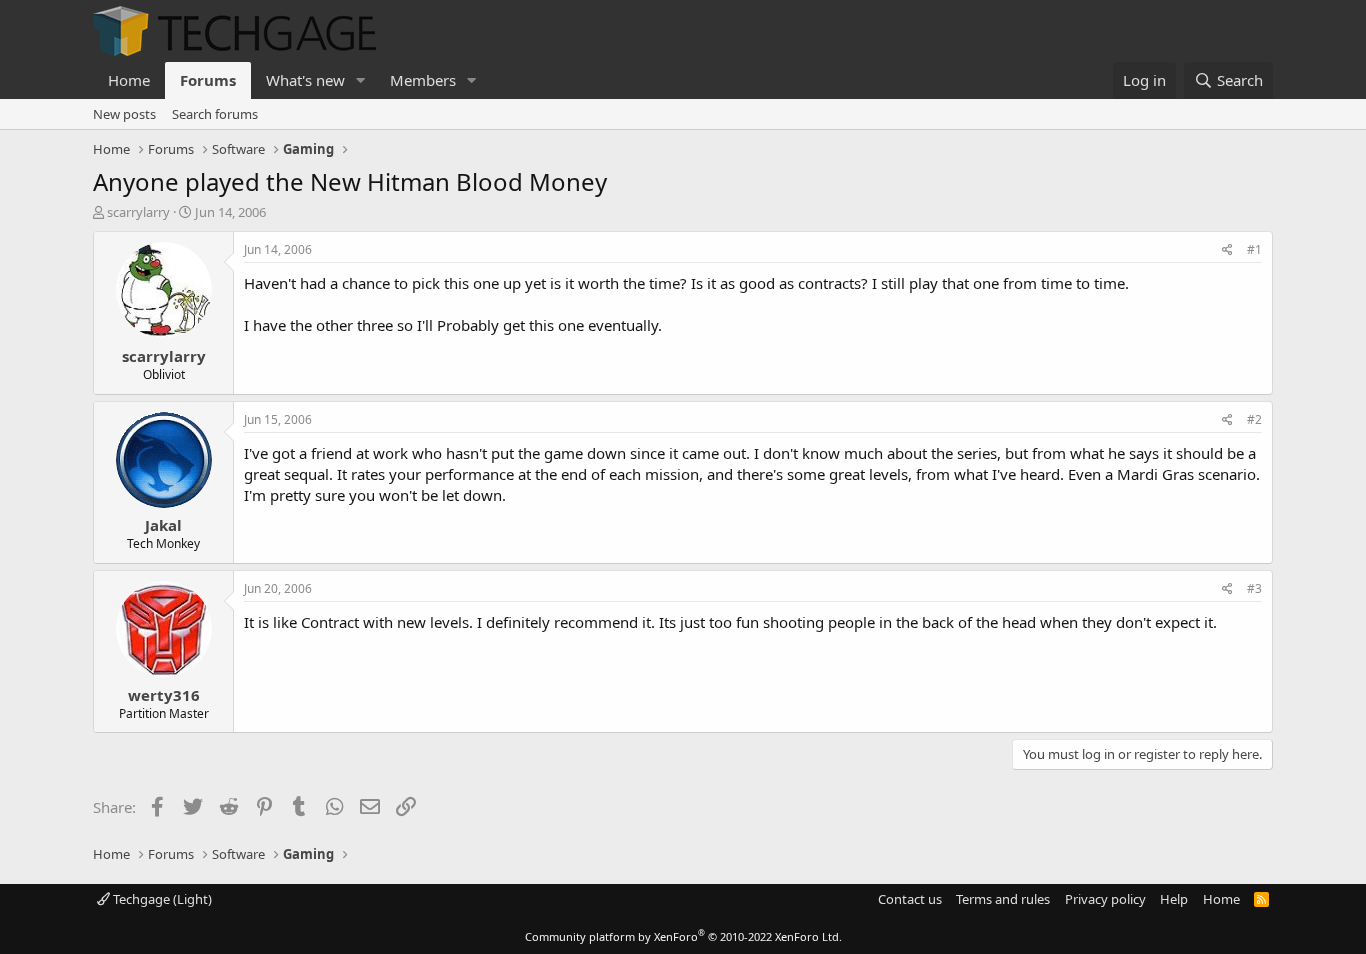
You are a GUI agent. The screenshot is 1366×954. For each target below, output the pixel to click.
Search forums (215, 114)
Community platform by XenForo (683, 936)
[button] (361, 80)
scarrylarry (138, 212)
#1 (1254, 249)
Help (1174, 899)
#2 (1254, 419)
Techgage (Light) (161, 899)
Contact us (910, 899)
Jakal (163, 525)
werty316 (164, 695)
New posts (124, 114)
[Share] (1227, 250)
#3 (1254, 588)
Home (129, 80)
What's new (305, 80)
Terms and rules (1003, 899)
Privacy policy (1105, 899)
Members (423, 80)
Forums (208, 80)
